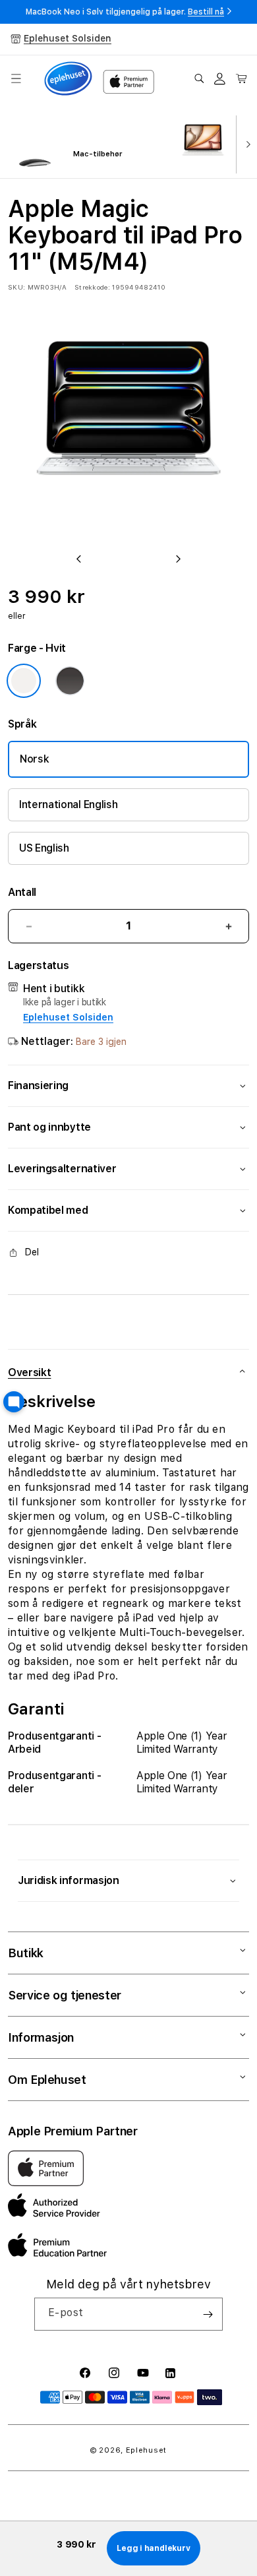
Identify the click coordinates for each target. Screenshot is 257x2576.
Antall (22, 892)
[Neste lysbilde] (245, 143)
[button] (16, 79)
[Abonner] (208, 2314)
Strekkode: (92, 287)
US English (44, 848)
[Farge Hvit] (24, 681)
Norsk (34, 759)
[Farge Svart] (70, 681)
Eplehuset (146, 2450)
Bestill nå (206, 12)
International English (68, 804)
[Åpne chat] (14, 1402)
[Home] (68, 79)
